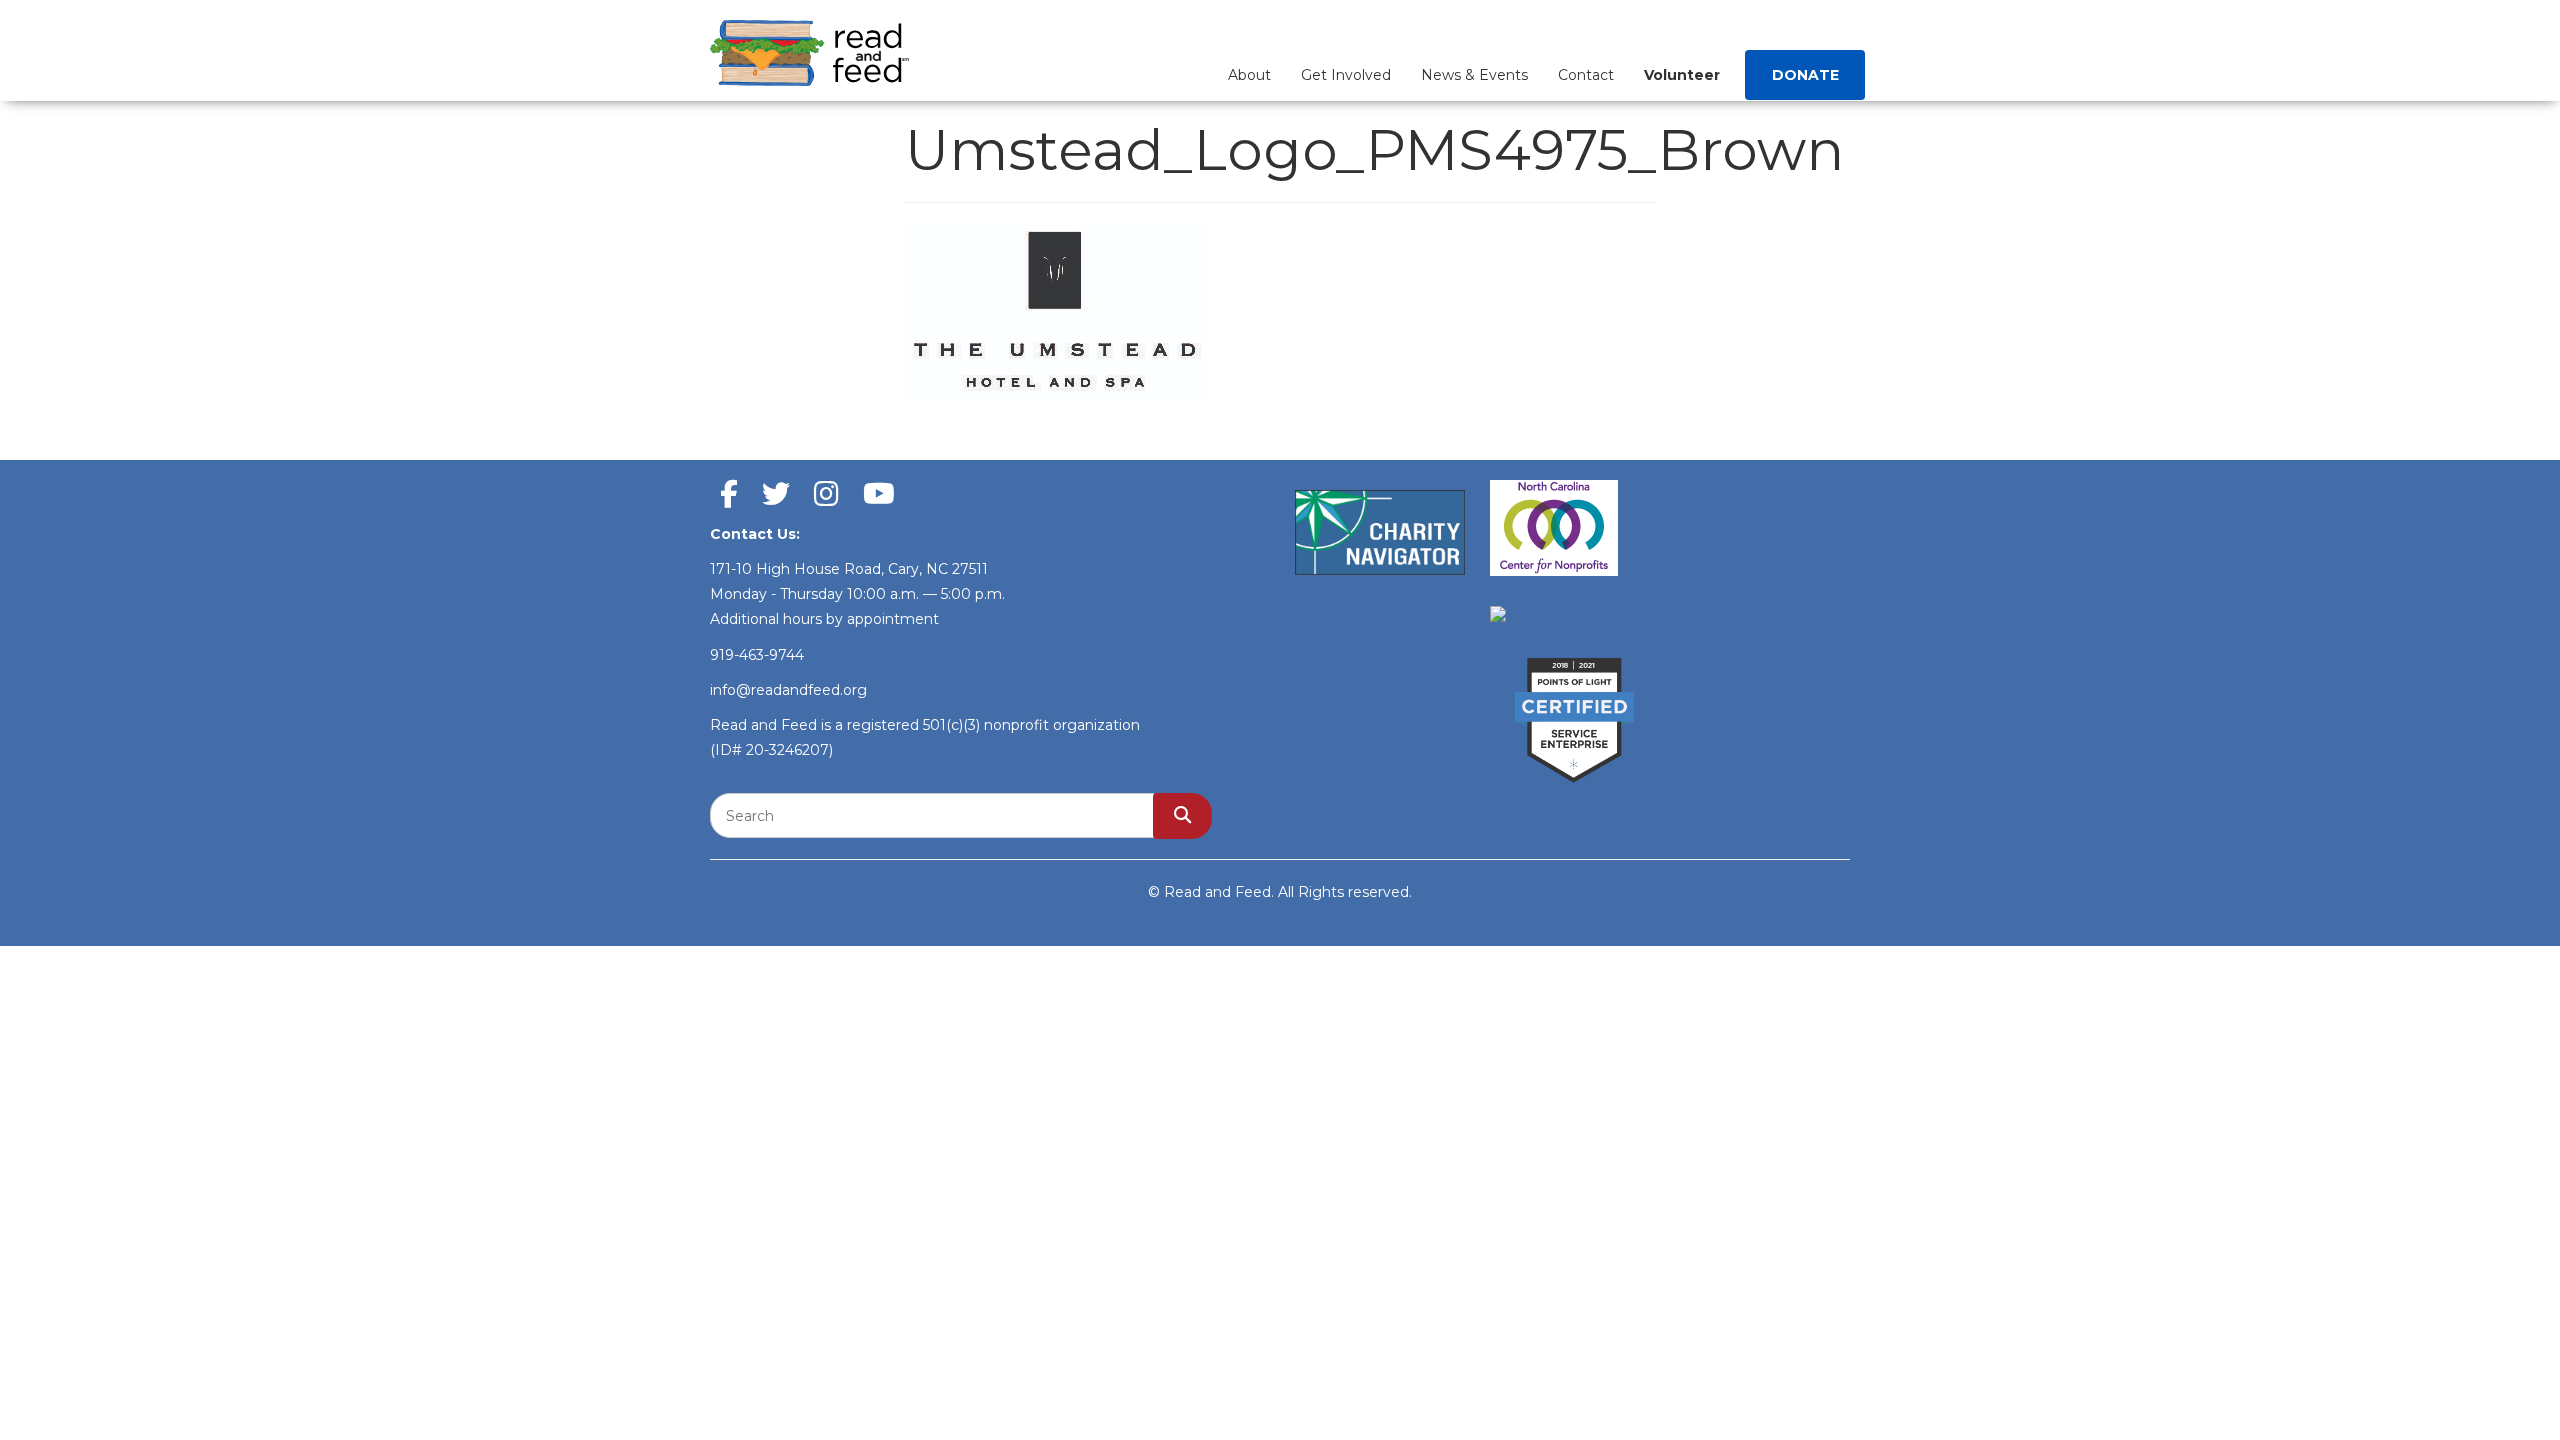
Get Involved (1346, 75)
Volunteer (1682, 75)
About (1249, 75)
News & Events (1474, 75)
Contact (1586, 75)
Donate (1805, 75)
